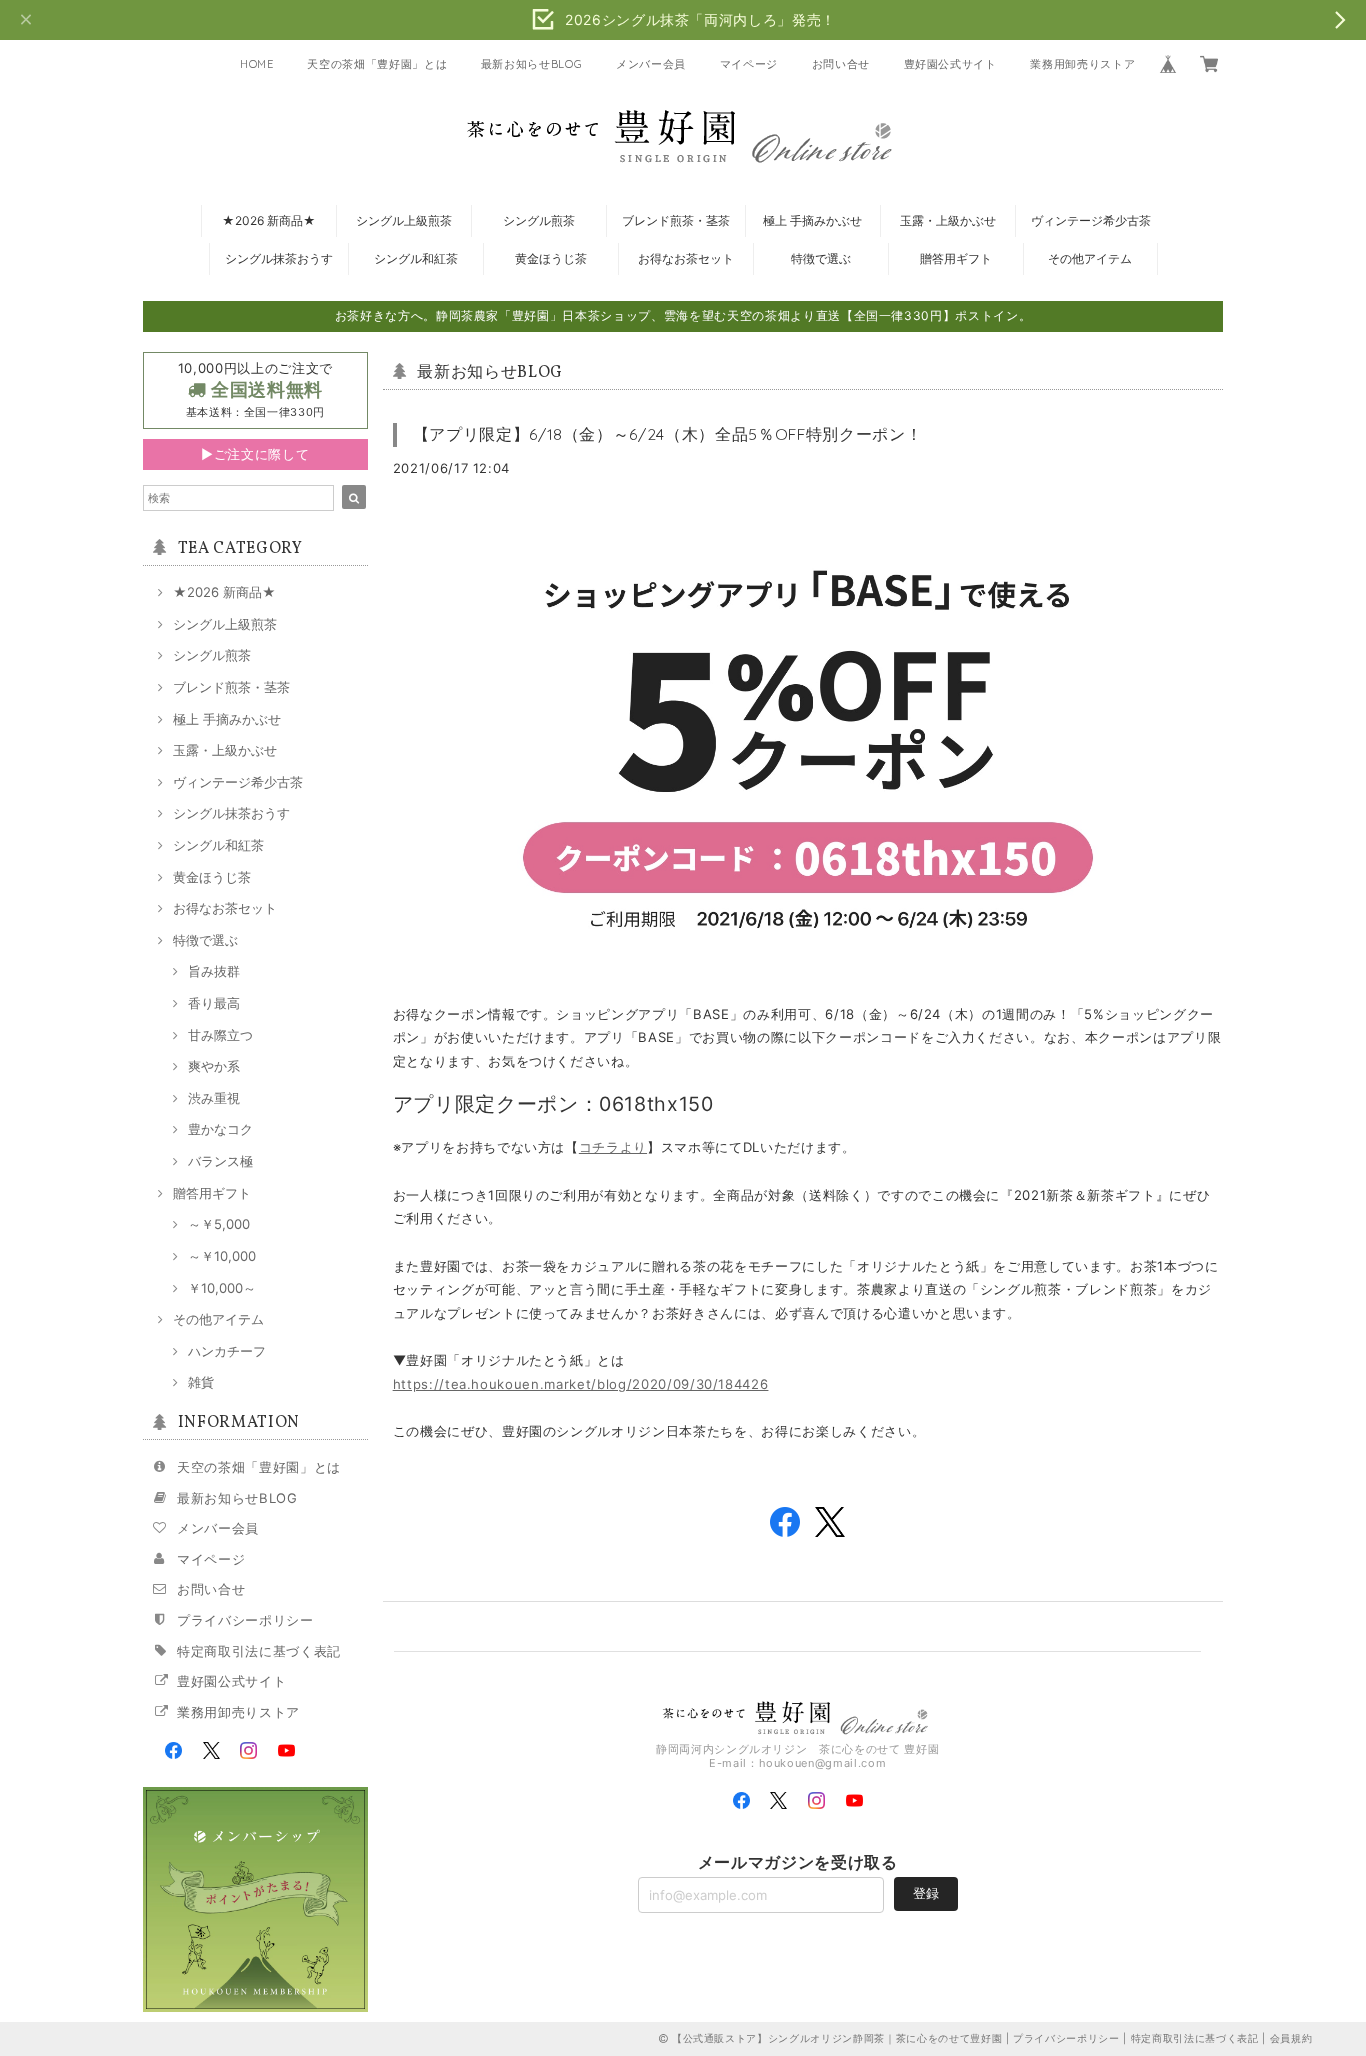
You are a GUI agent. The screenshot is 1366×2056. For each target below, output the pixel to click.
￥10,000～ (222, 1288)
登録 (926, 1893)
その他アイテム (1090, 258)
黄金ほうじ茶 (551, 258)
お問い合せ (841, 64)
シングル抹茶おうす (279, 258)
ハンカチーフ (227, 1351)
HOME (257, 64)
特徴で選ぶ (821, 258)
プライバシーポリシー (245, 1620)
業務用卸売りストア (1082, 64)
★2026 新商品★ (269, 220)
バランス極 (220, 1161)
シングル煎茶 (539, 220)
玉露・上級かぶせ (948, 220)
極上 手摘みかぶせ (812, 220)
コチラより (613, 1147)
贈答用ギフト (956, 258)
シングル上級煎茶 (404, 220)
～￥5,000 (219, 1224)
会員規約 (1291, 2038)
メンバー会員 (651, 64)
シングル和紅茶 (416, 258)
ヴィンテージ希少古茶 (1091, 220)
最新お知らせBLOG (532, 64)
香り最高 (214, 1003)
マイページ (749, 64)
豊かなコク (220, 1129)
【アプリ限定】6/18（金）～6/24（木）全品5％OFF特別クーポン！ (668, 434)
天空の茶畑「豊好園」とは (377, 64)
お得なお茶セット (686, 258)
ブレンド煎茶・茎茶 (676, 220)
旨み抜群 (214, 971)
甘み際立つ (220, 1035)
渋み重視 (214, 1098)
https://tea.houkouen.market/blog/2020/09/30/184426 (581, 1384)
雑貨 (201, 1382)
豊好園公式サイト (950, 64)
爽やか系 (214, 1066)
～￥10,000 (222, 1256)
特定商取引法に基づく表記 (259, 1651)
